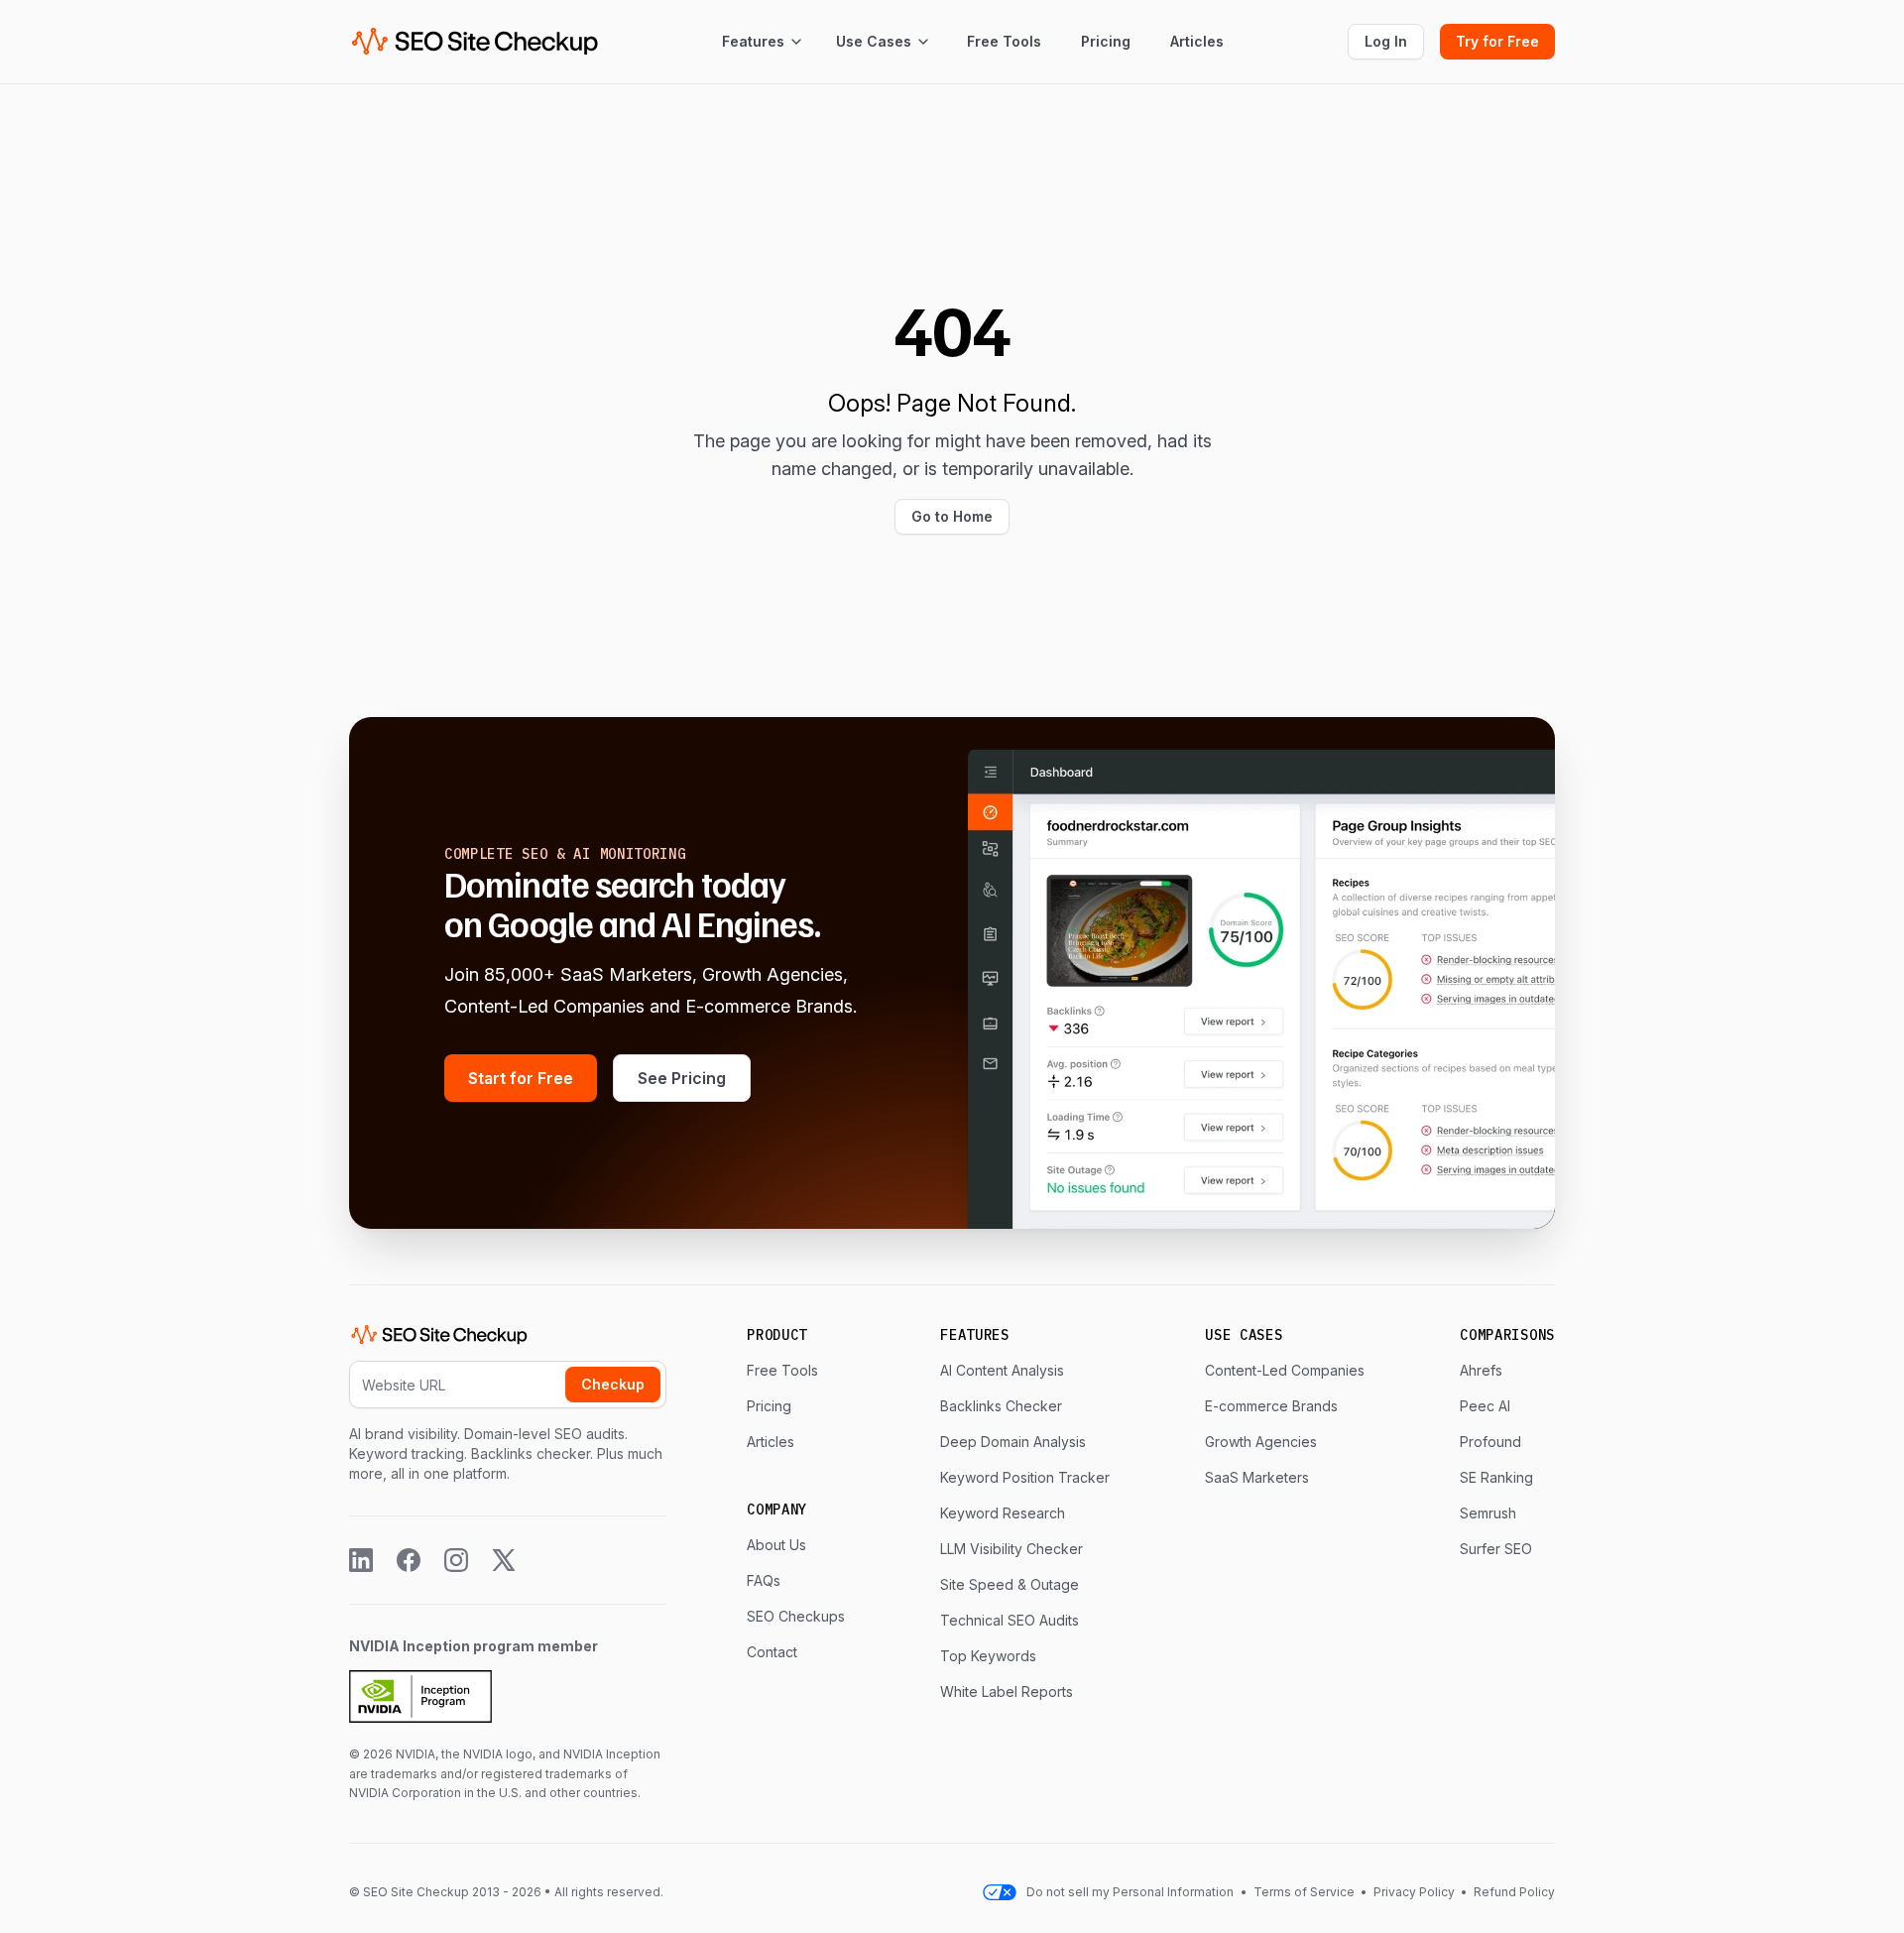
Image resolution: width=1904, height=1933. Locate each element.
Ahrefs (1481, 1370)
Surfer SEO (1496, 1549)
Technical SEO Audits (1010, 1620)
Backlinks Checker (1001, 1406)
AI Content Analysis (1002, 1370)
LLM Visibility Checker (1011, 1549)
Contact (772, 1652)
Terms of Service (1306, 1892)
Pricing (1106, 41)
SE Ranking (1496, 1477)
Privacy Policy (1414, 1892)
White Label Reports (1007, 1691)
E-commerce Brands (1271, 1406)
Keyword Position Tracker (1025, 1477)
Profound (1490, 1442)
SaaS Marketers (1257, 1477)
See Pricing (682, 1078)
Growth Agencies (1261, 1442)
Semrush (1488, 1513)
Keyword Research (1003, 1513)
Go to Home (952, 516)
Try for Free (1497, 41)
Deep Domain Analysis (1013, 1442)
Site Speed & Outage (1010, 1584)
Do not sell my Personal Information (1130, 1892)
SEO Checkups (796, 1616)
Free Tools (1004, 41)
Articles (1197, 41)
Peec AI (1485, 1406)
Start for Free (521, 1078)
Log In (1386, 41)
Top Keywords (988, 1656)
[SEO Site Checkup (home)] (475, 42)
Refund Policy (1513, 1892)
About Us (776, 1545)
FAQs (764, 1580)
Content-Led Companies (1285, 1370)
